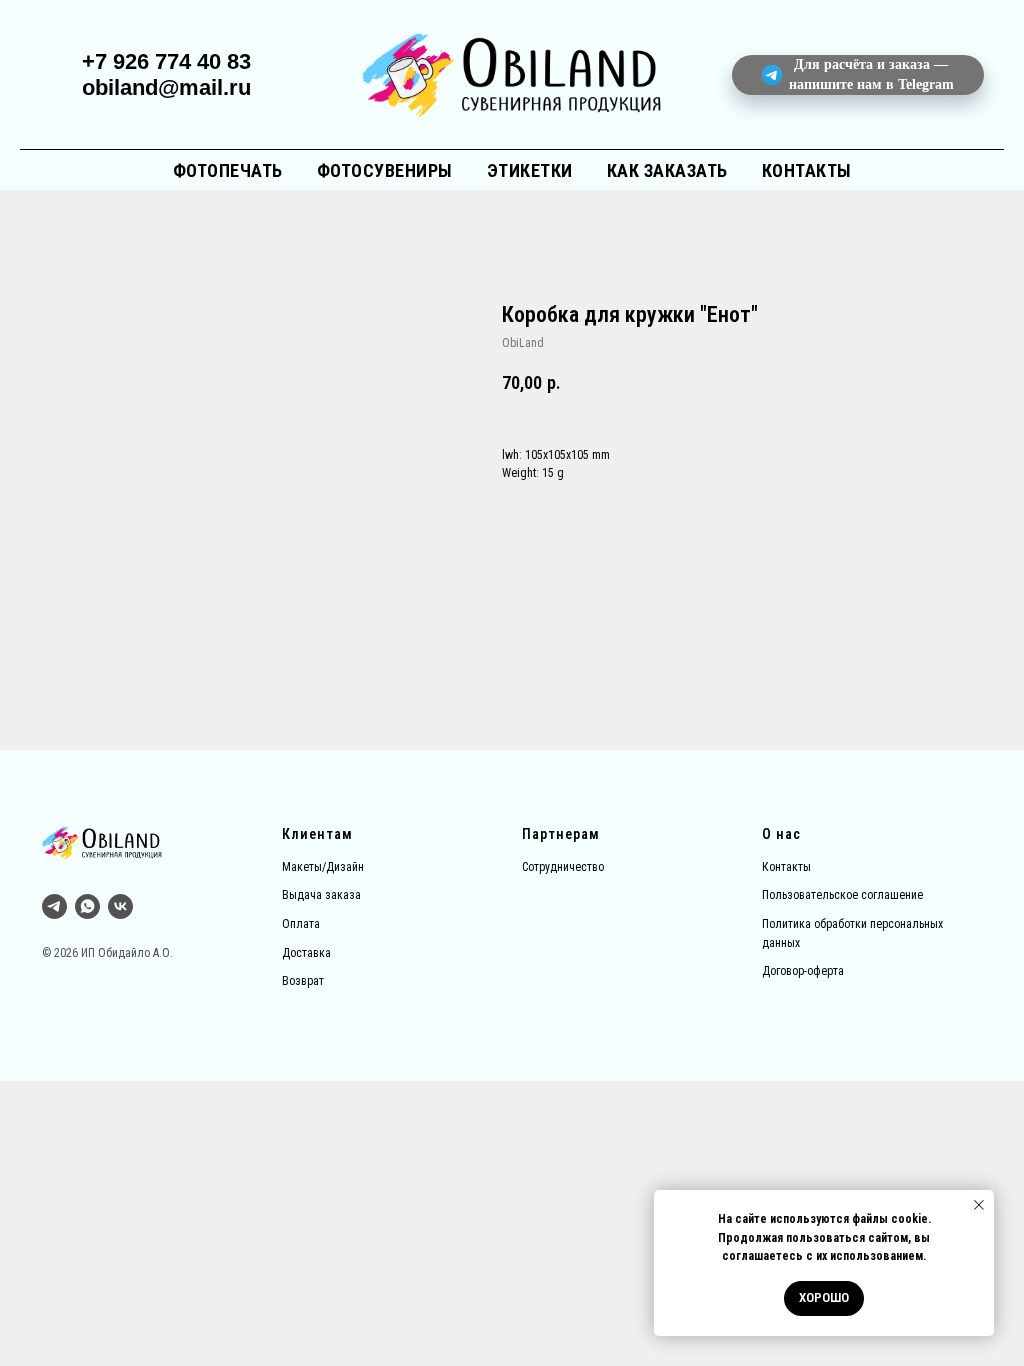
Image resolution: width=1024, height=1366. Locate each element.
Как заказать (667, 170)
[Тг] (54, 906)
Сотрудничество (563, 867)
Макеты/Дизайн (323, 867)
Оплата (301, 924)
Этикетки (530, 170)
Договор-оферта (803, 971)
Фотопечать (228, 170)
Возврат (303, 981)
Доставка (306, 953)
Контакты (807, 170)
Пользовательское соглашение (842, 895)
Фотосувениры (385, 170)
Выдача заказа (321, 895)
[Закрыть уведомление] (979, 1205)
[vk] (120, 906)
